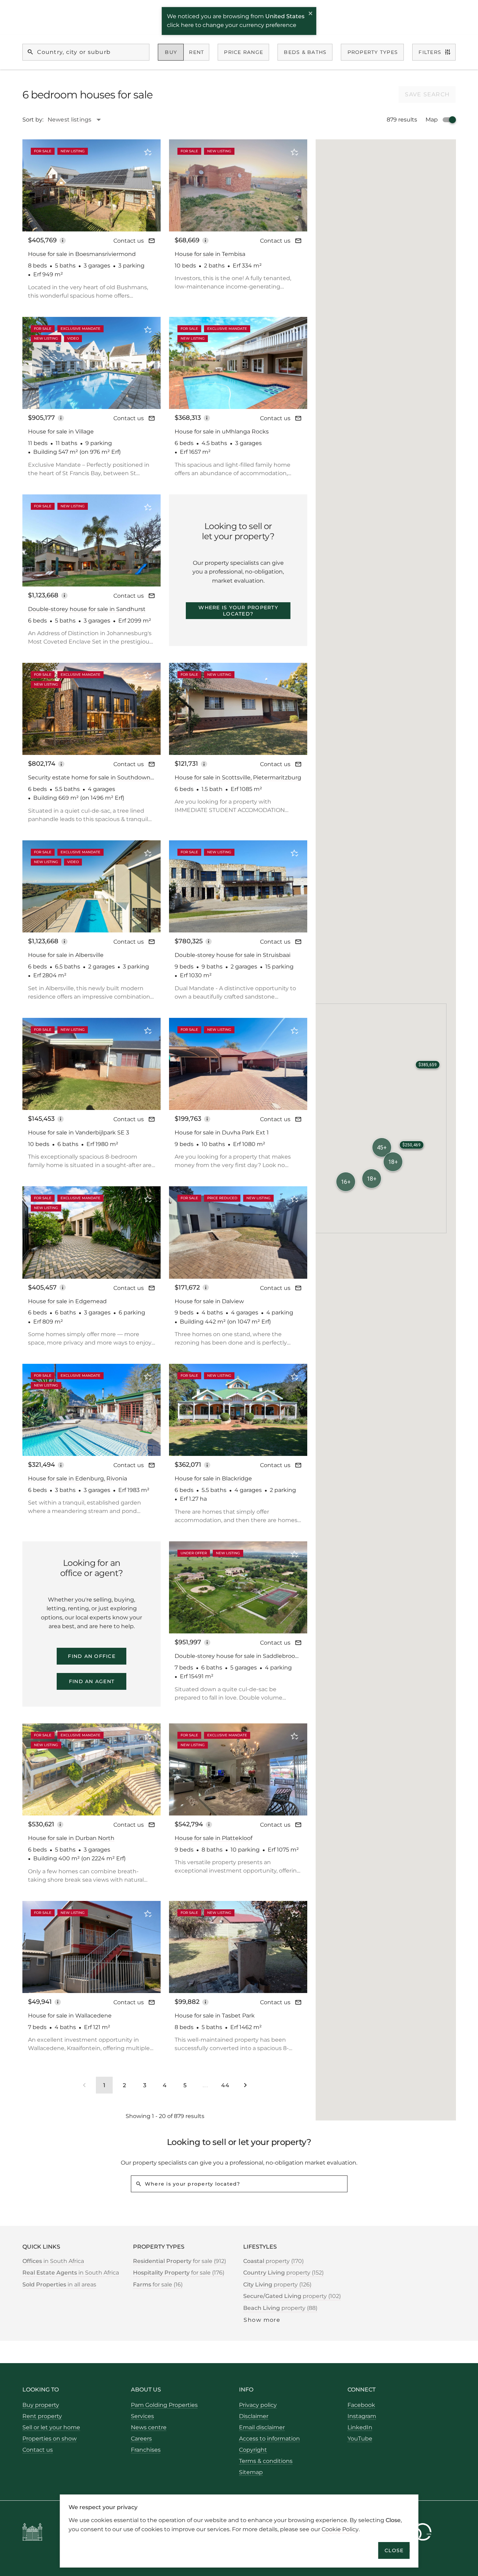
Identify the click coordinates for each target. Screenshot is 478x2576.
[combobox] (78, 120)
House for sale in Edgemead (67, 1301)
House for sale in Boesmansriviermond (82, 254)
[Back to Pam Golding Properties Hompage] (32, 2533)
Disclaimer (254, 2416)
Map (432, 120)
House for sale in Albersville (66, 955)
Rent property (42, 2416)
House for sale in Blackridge (213, 1478)
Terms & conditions (266, 2461)
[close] (311, 14)
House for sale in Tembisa (210, 254)
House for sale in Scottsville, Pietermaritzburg (238, 777)
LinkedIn (360, 2427)
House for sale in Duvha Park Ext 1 (222, 1133)
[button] (372, 1179)
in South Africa (53, 2261)
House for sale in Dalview (209, 1301)
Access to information (269, 2439)
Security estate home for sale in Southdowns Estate (91, 778)
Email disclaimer (262, 2427)
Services (142, 2416)
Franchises (146, 2450)
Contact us (129, 241)
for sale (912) (180, 2261)
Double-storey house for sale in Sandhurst (87, 609)
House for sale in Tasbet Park (215, 2016)
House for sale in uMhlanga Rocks (222, 432)
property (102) (292, 2296)
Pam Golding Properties (164, 2405)
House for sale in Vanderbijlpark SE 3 (79, 1133)
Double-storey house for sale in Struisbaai (233, 955)
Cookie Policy (340, 2529)
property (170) (273, 2261)
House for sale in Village (61, 432)
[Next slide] (146, 185)
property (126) (277, 2285)
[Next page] (245, 2085)
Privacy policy (258, 2405)
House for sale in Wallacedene (70, 2016)
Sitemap (251, 2472)
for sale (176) (179, 2273)
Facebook (361, 2405)
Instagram (362, 2416)
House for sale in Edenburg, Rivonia (78, 1478)
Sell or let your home (51, 2427)
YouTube (360, 2439)
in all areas (59, 2285)
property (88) (280, 2308)
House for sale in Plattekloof (213, 1838)
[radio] (171, 52)
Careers (141, 2439)
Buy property (41, 2405)
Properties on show (50, 2439)
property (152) (283, 2273)
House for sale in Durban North (71, 1838)
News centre (149, 2427)
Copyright (253, 2450)
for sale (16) (158, 2285)
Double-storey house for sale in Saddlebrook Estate (237, 1656)
